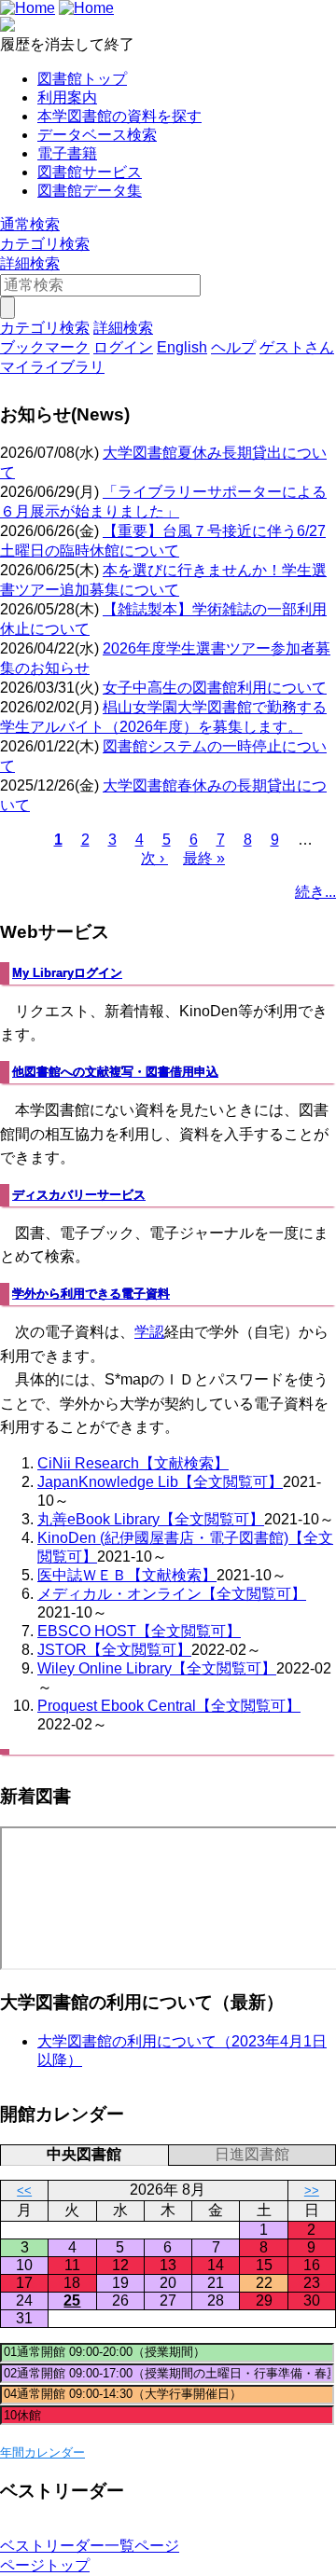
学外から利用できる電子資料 (91, 1294)
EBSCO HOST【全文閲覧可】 (139, 1631)
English (182, 347)
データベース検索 (97, 135)
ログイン (123, 347)
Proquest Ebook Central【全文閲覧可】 (169, 1706)
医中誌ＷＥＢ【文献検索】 (127, 1575)
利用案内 (67, 97)
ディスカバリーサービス (79, 1195)
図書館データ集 (90, 191)
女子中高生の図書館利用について (215, 688)
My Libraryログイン (67, 973)
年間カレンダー (42, 2452)
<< (24, 2190)
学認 (149, 1332)
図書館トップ (82, 79)
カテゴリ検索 (45, 244)
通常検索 (30, 224)
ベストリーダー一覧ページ (90, 2546)
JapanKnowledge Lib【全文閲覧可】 (160, 1482)
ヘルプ (233, 347)
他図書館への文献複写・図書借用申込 (115, 1072)
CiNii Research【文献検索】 (133, 1463)
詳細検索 (30, 263)
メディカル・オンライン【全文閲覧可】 (172, 1594)
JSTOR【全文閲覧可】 (114, 1650)
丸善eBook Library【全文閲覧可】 (151, 1519)
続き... (315, 892)
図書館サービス (90, 172)
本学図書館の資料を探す (119, 116)
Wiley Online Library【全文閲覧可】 (157, 1668)
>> (312, 2190)
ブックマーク (45, 347)
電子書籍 (67, 153)
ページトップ (45, 2565)
